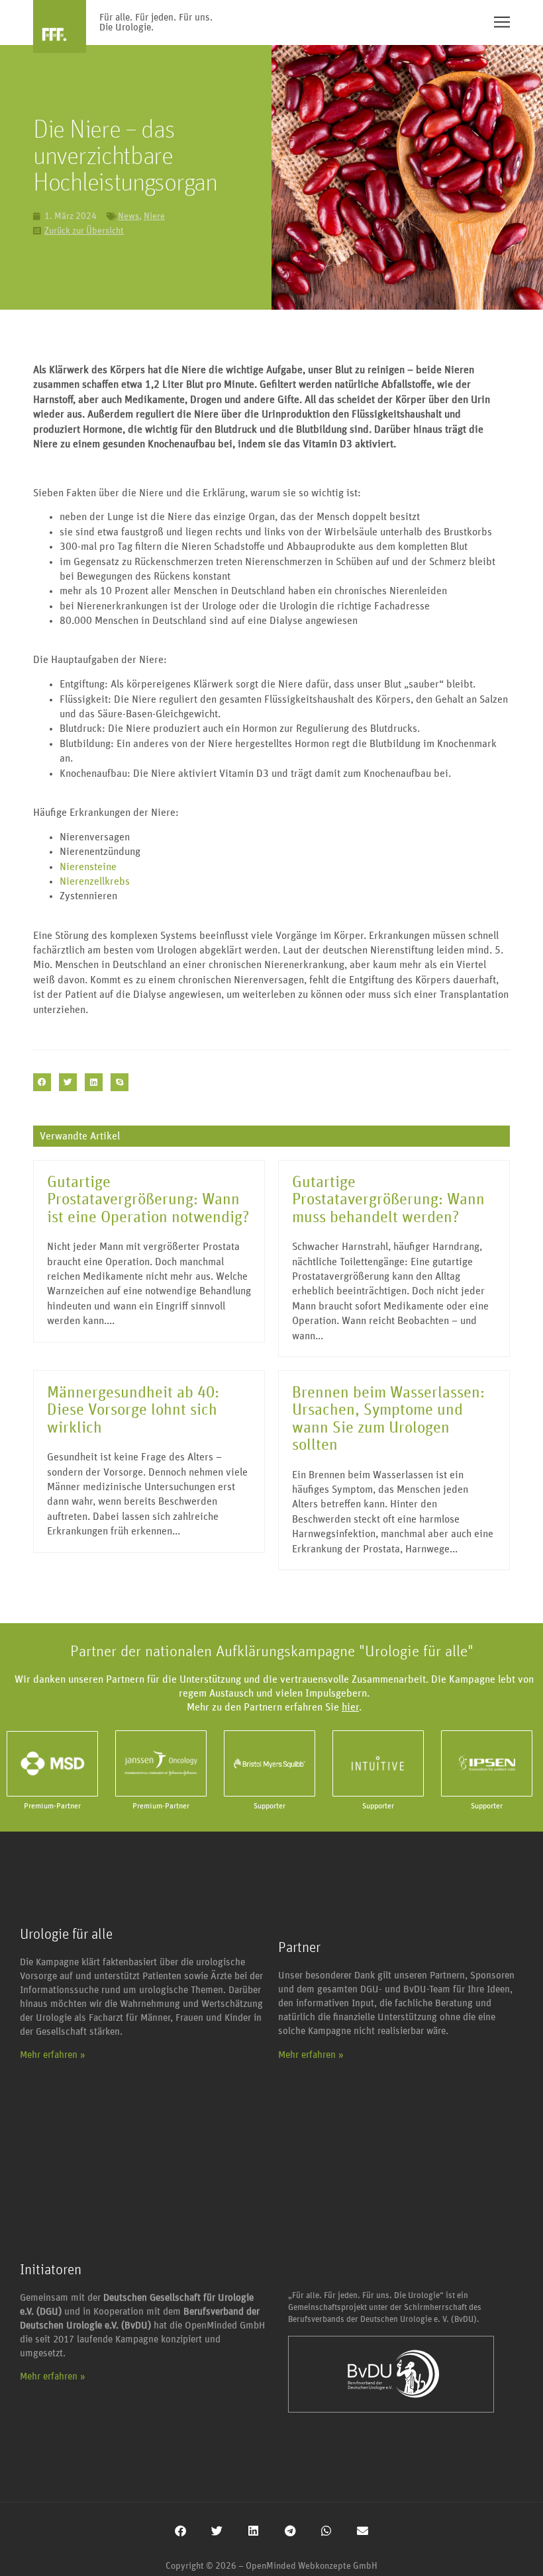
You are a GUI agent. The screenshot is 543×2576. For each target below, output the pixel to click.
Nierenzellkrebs (95, 881)
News (128, 216)
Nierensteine (88, 867)
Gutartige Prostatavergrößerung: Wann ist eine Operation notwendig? (148, 1200)
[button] (42, 1082)
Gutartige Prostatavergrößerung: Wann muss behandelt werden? (388, 1200)
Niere (154, 216)
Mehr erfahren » (53, 2055)
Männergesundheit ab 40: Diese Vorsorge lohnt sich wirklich (133, 1410)
